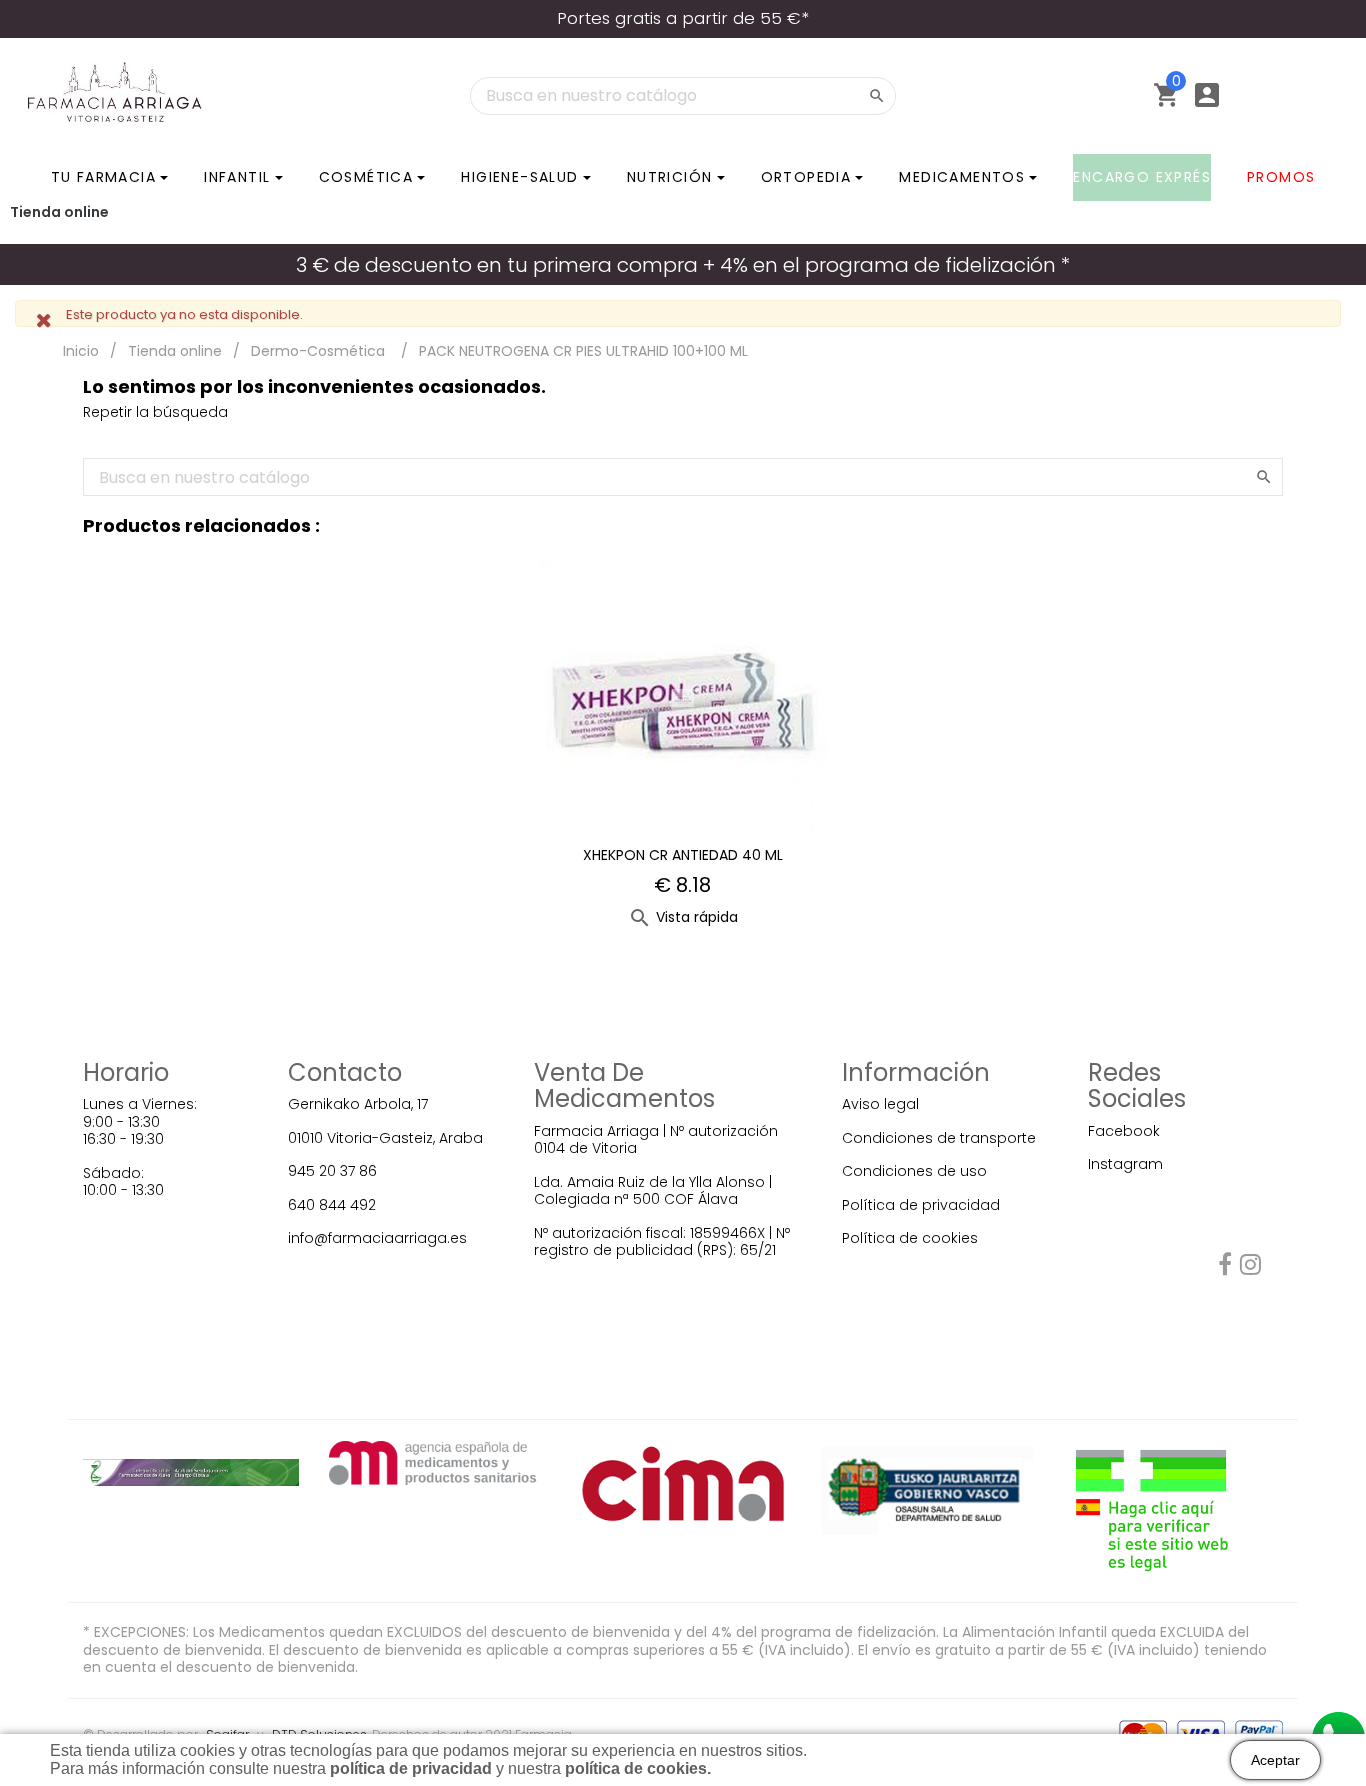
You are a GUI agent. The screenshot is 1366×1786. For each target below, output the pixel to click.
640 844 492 (332, 1205)
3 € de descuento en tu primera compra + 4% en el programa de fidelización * (683, 265)
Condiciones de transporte (939, 1138)
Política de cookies (910, 1238)
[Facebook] (1225, 1268)
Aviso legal (880, 1104)
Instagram (1125, 1164)
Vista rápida (683, 917)
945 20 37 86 (332, 1171)
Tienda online (59, 212)
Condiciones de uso (914, 1171)
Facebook (1124, 1131)
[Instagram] (1250, 1268)
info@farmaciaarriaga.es (377, 1238)
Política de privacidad (921, 1205)
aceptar (1275, 1760)
